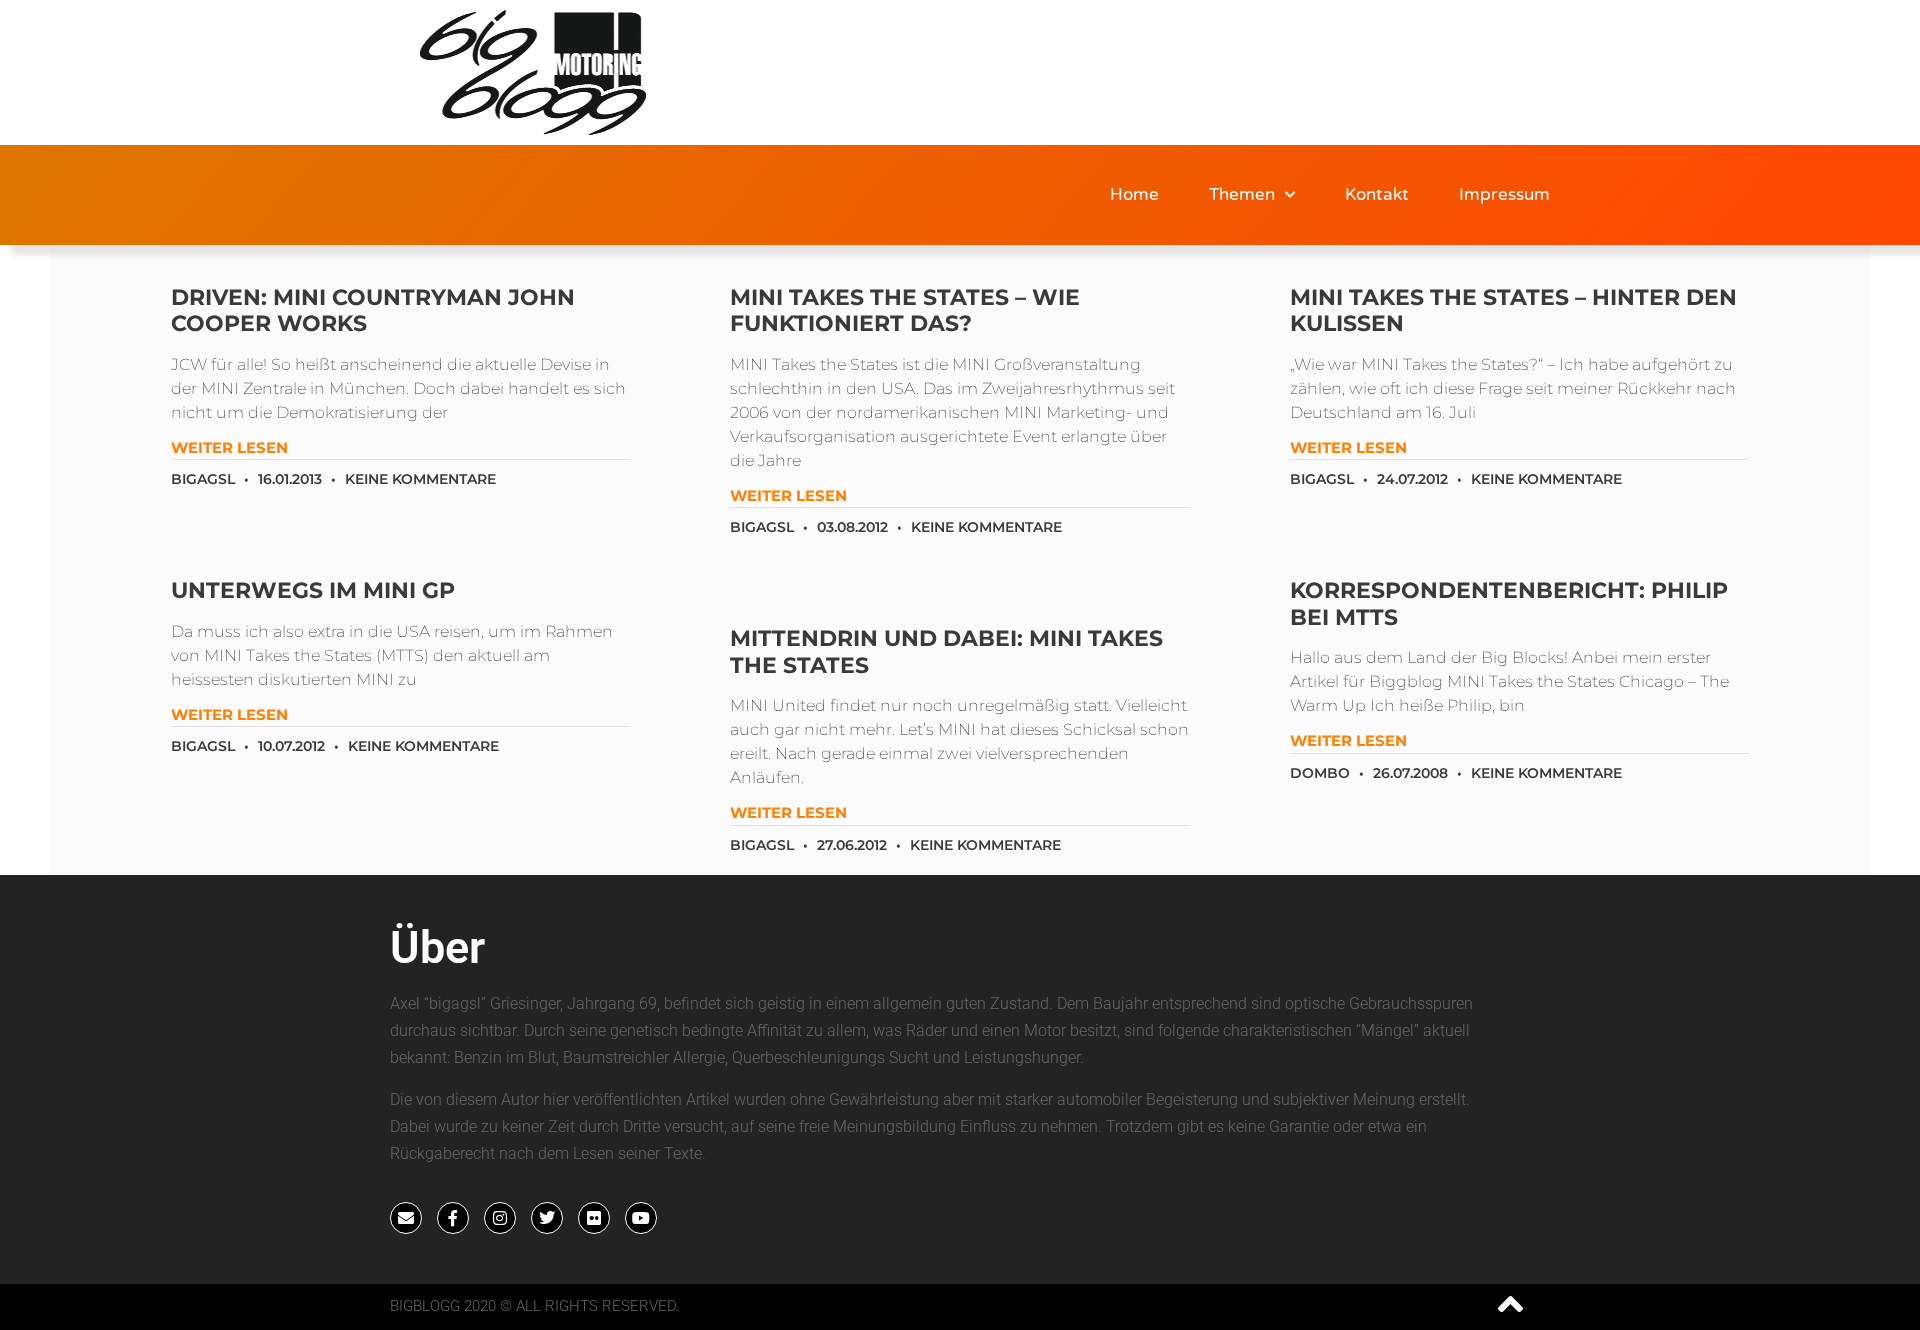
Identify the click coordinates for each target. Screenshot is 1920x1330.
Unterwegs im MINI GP (313, 590)
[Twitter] (547, 1218)
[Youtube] (641, 1218)
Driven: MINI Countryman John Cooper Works (373, 310)
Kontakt (1377, 194)
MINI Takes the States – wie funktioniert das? (905, 310)
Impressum (1504, 194)
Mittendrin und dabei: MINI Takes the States (946, 651)
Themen (1242, 194)
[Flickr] (594, 1218)
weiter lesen (229, 447)
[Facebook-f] (453, 1218)
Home (1134, 194)
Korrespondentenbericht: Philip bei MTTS (1509, 603)
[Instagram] (500, 1218)
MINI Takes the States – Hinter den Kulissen (1513, 310)
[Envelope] (406, 1218)
